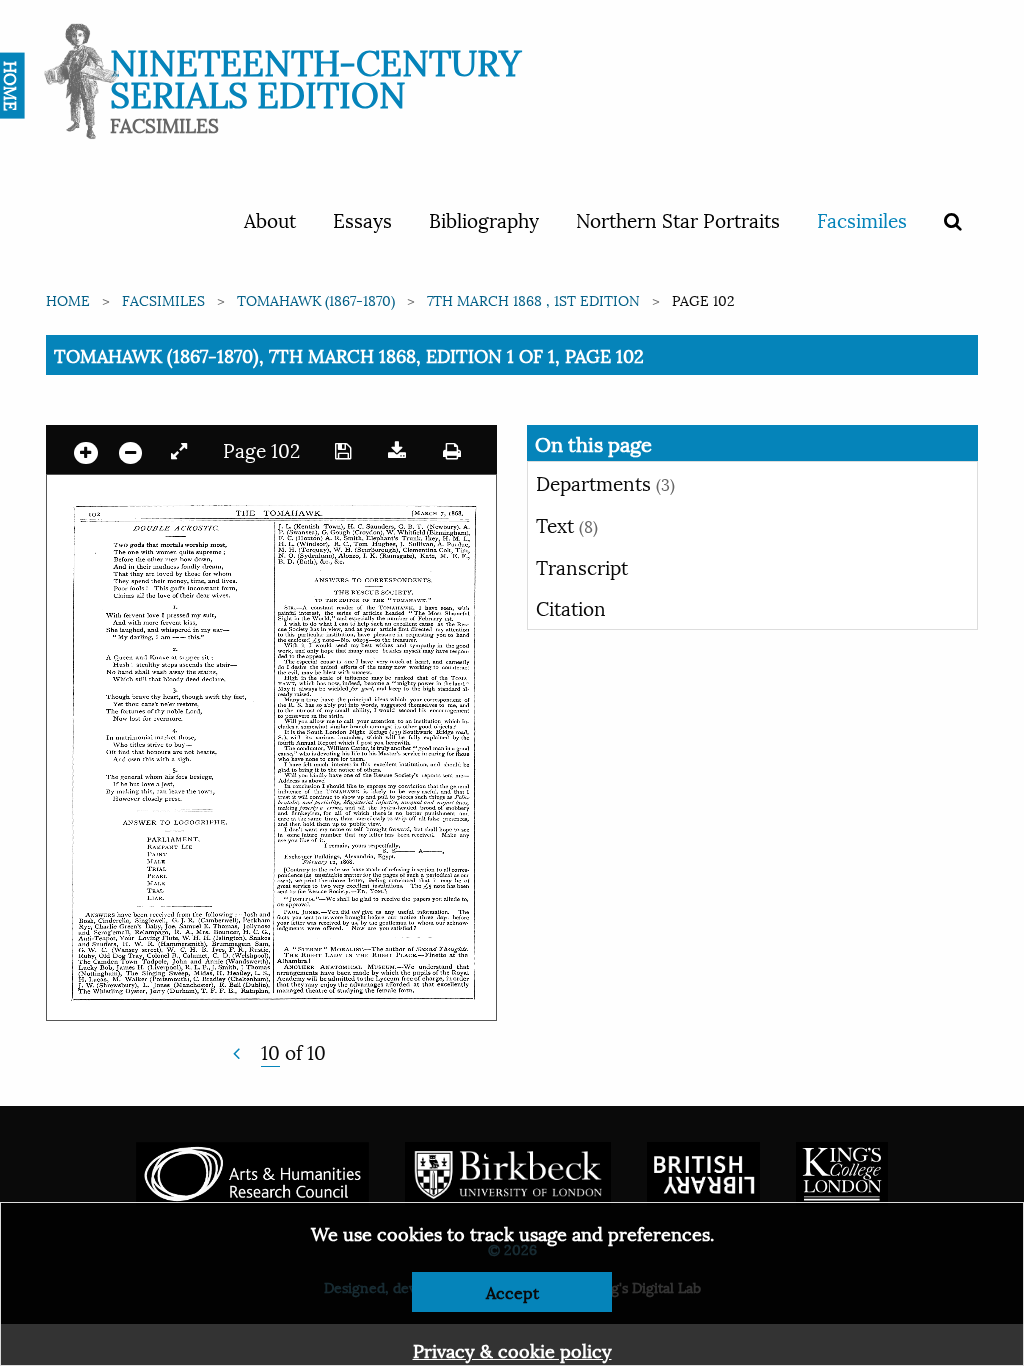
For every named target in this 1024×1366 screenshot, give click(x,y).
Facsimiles (862, 219)
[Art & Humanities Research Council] (252, 1170)
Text (567, 524)
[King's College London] (842, 1170)
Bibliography (484, 219)
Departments (605, 482)
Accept (512, 1291)
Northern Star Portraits (678, 219)
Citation (571, 607)
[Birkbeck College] (508, 1170)
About (270, 219)
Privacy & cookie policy (512, 1349)
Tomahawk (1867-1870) (316, 299)
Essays (362, 219)
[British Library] (703, 1170)
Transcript (582, 566)
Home (68, 299)
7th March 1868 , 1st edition (533, 299)
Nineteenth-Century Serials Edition (315, 75)
